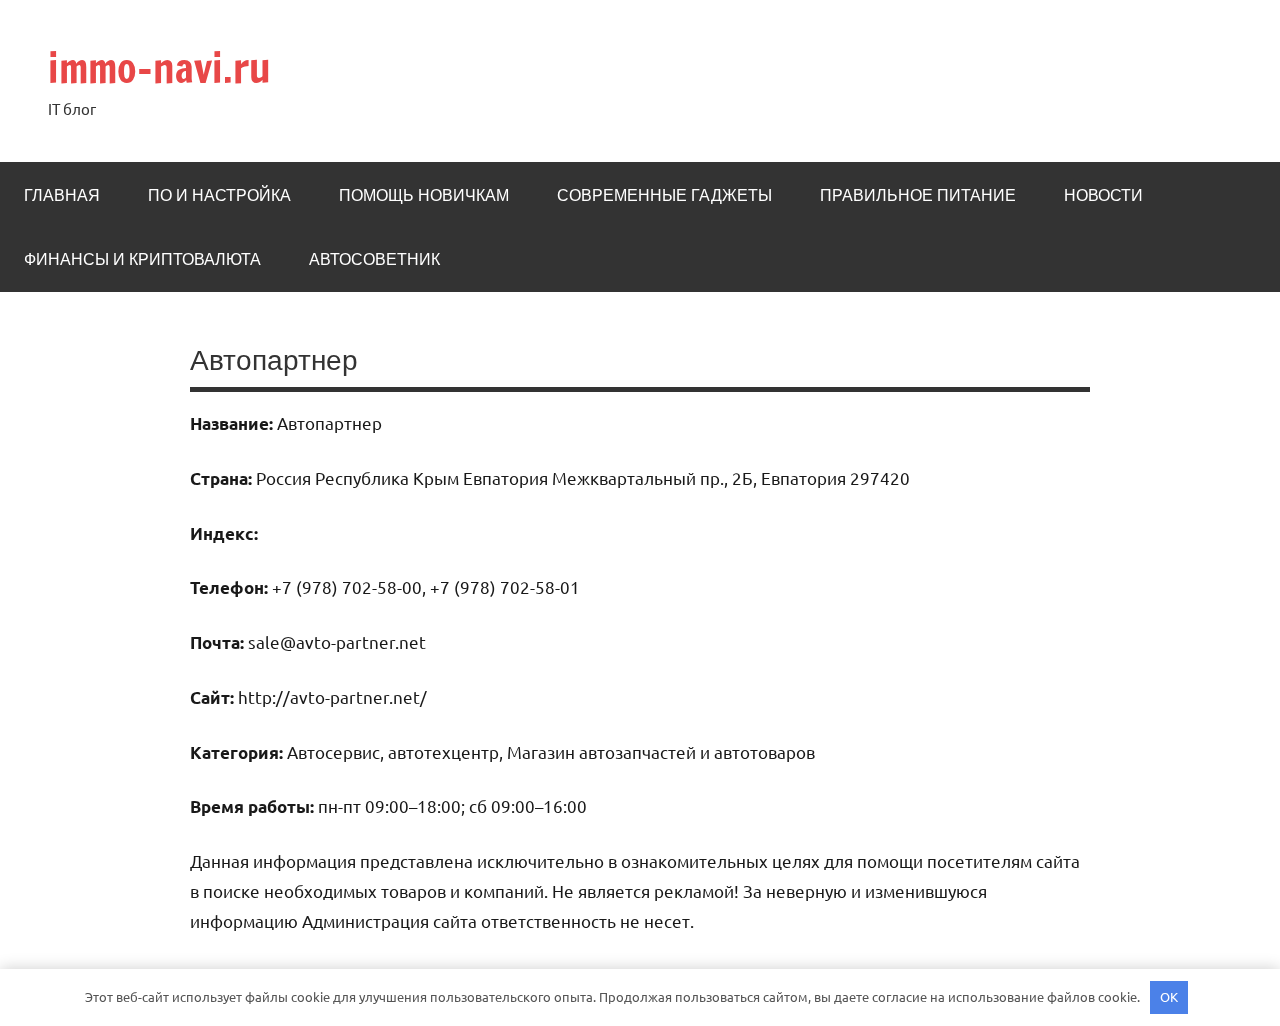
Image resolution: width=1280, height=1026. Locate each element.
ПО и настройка (219, 195)
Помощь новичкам (424, 195)
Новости (1103, 195)
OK (1169, 996)
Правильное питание (918, 195)
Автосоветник (374, 259)
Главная (62, 195)
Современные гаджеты (664, 195)
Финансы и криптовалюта (142, 259)
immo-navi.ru (159, 67)
